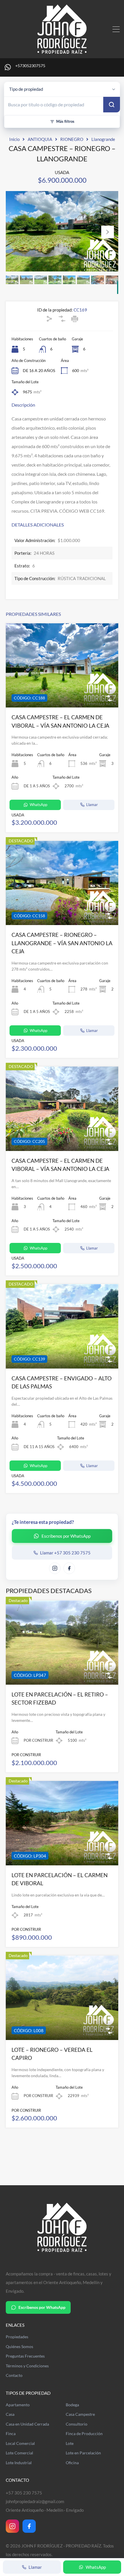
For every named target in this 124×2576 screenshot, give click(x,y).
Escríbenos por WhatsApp (42, 2307)
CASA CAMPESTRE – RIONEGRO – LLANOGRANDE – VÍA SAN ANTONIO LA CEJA (62, 943)
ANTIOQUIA (40, 139)
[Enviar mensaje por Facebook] (69, 1568)
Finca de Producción (84, 2434)
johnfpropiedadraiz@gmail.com (35, 2501)
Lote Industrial (19, 2463)
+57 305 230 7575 (24, 2493)
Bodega (72, 2405)
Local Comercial (20, 2443)
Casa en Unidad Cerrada (27, 2424)
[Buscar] (112, 105)
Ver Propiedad (62, 691)
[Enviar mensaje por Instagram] (55, 1568)
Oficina (72, 2463)
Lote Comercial (19, 2453)
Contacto (14, 2375)
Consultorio (77, 2424)
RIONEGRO (72, 139)
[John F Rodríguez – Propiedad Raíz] (62, 51)
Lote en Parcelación (83, 2453)
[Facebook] (29, 2526)
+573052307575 (30, 66)
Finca (11, 2434)
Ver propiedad (62, 1668)
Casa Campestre (80, 2414)
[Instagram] (12, 2526)
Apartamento (18, 2405)
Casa (10, 2414)
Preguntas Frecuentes (25, 2356)
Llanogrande (103, 139)
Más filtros (65, 121)
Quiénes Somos (19, 2347)
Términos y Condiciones (27, 2366)
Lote (70, 2443)
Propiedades (17, 2337)
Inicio (14, 139)
